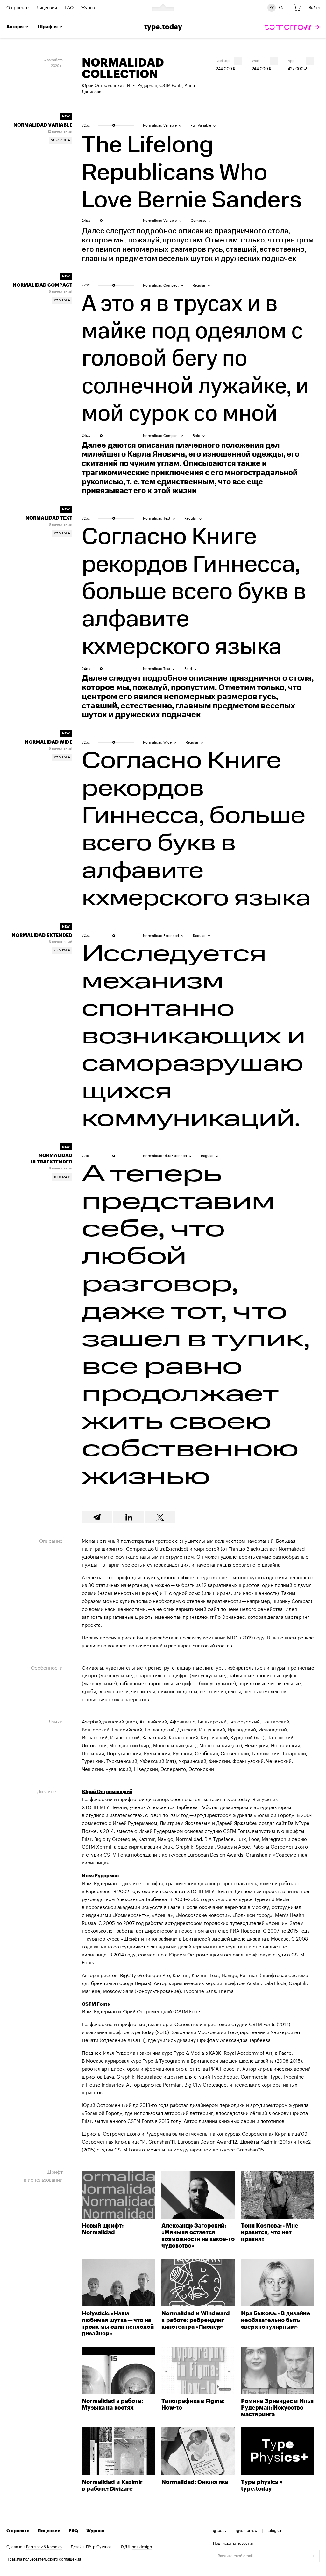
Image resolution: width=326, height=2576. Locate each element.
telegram (276, 2531)
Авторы (15, 27)
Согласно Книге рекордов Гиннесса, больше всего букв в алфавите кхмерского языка (194, 593)
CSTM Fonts (171, 85)
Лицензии (47, 8)
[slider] (114, 125)
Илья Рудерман (142, 85)
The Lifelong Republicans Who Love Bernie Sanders (192, 172)
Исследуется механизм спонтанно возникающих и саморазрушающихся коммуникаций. (194, 1037)
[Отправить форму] (313, 2556)
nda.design (142, 2547)
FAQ (69, 8)
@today (220, 2531)
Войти (314, 8)
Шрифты (48, 27)
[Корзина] (297, 8)
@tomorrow (247, 2531)
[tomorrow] (292, 27)
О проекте (18, 8)
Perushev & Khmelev (44, 2547)
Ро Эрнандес (230, 1617)
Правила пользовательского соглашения (44, 2559)
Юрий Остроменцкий (103, 85)
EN (281, 8)
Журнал (89, 8)
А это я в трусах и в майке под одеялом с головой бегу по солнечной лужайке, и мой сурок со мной (195, 360)
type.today (163, 27)
